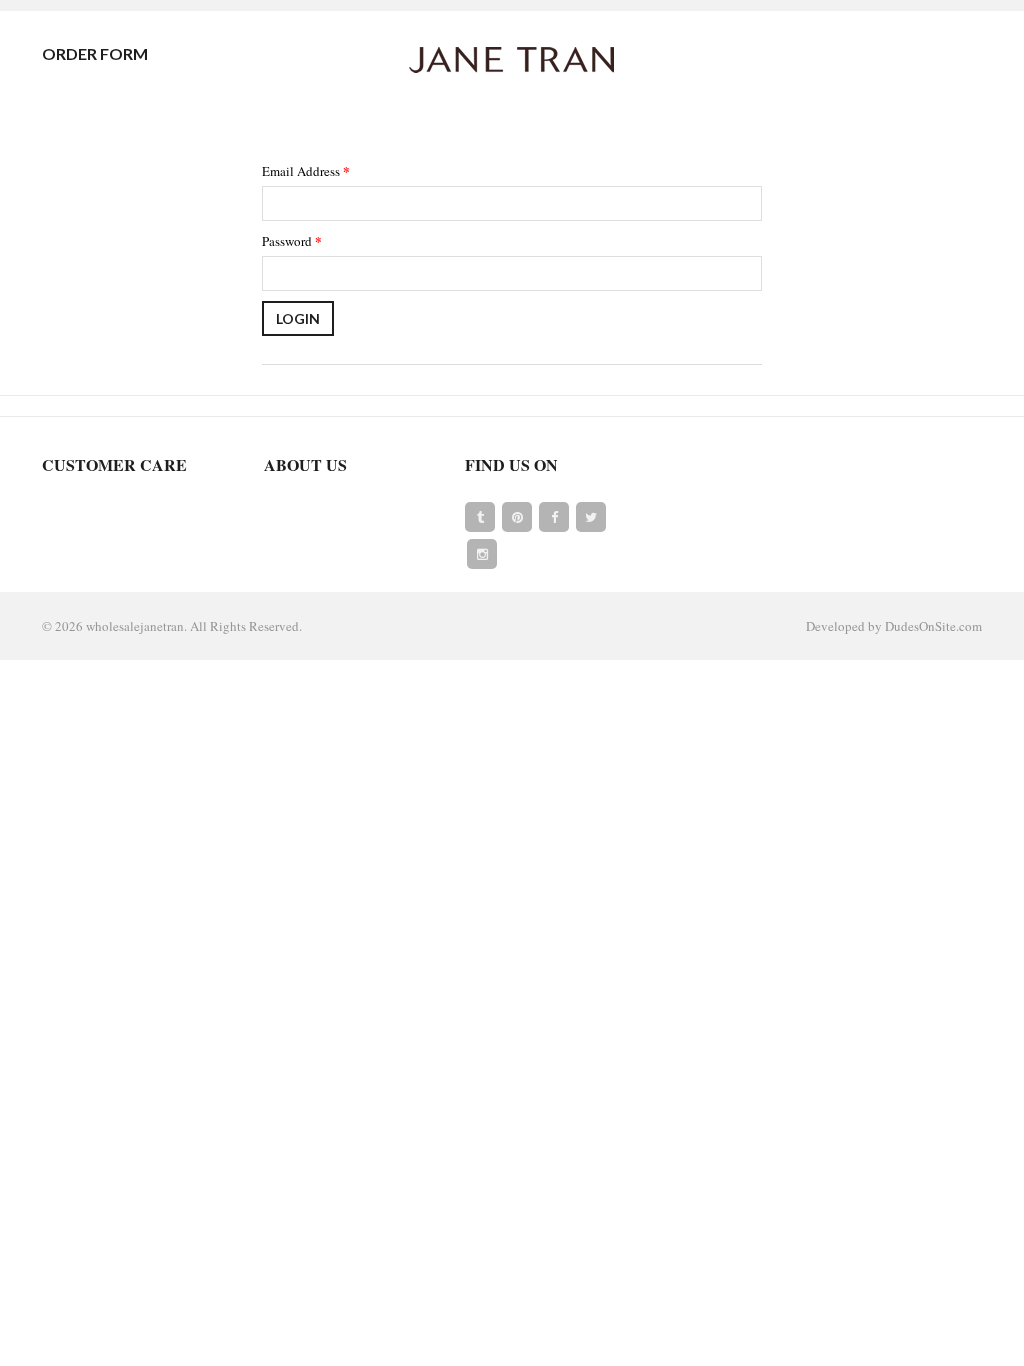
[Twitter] (591, 517)
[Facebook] (554, 517)
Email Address (306, 170)
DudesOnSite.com (933, 626)
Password (292, 240)
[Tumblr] (480, 517)
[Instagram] (482, 554)
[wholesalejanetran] (511, 59)
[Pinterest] (517, 517)
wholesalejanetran (135, 626)
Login (298, 318)
